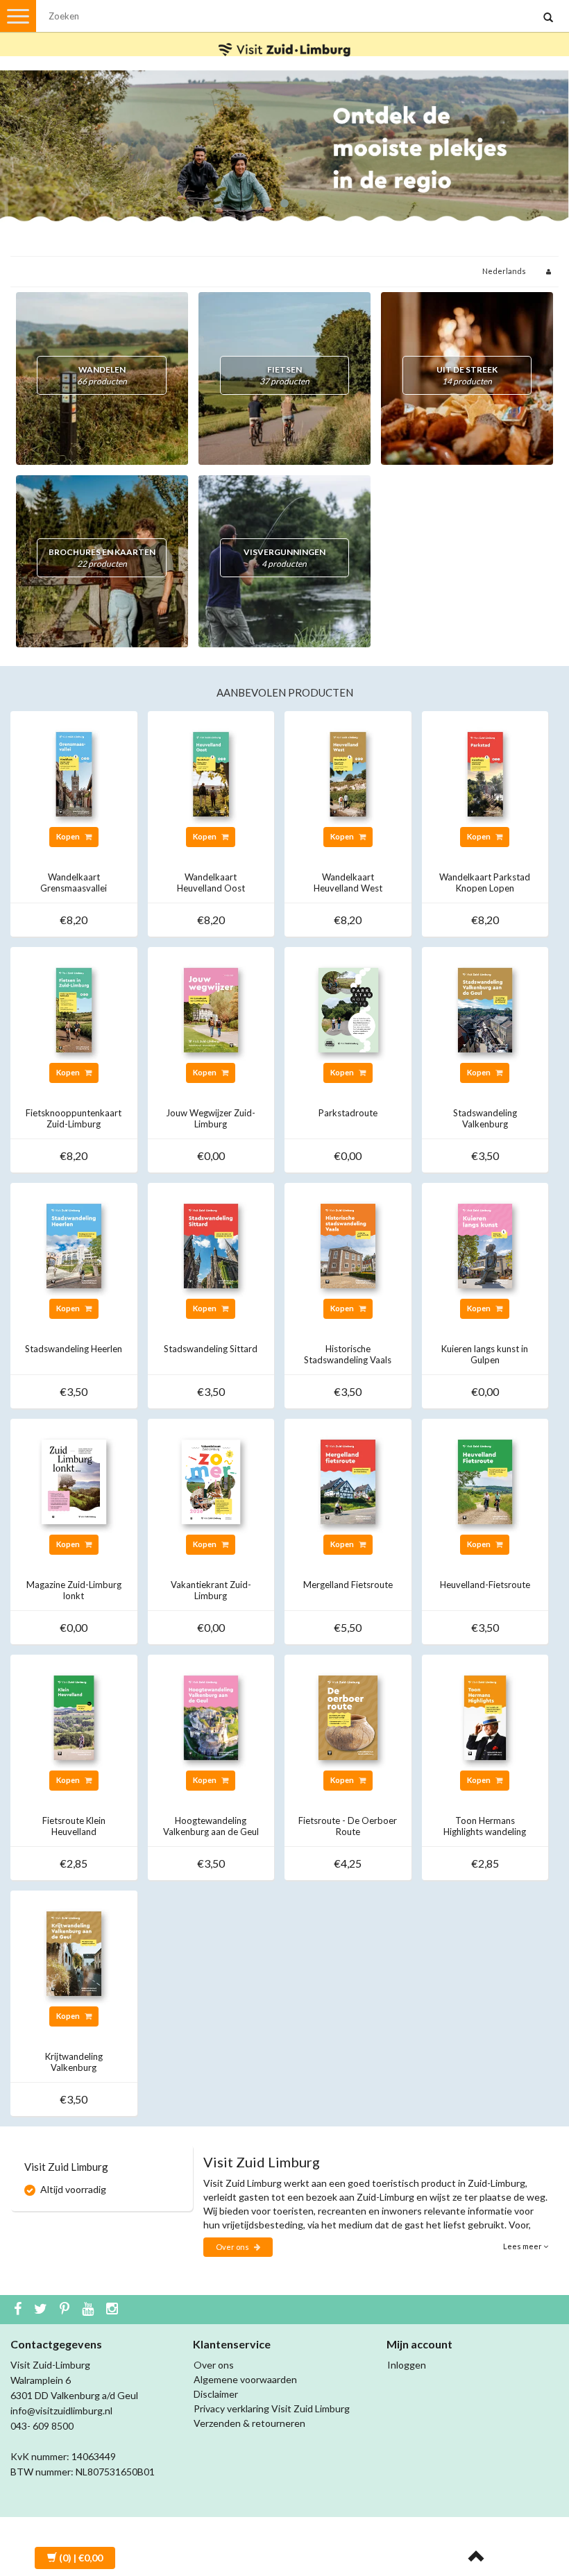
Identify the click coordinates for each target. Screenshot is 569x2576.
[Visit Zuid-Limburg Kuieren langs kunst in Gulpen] (485, 1245)
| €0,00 (81, 2558)
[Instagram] (114, 2310)
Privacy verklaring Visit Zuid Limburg (272, 2408)
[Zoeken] (548, 18)
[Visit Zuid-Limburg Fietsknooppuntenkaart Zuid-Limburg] (74, 1009)
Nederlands (504, 271)
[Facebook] (19, 2310)
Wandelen (102, 375)
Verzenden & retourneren (249, 2423)
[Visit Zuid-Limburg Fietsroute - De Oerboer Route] (348, 1717)
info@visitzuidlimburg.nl (61, 2411)
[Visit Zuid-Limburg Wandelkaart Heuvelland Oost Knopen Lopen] (211, 773)
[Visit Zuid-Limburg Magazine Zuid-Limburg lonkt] (74, 1481)
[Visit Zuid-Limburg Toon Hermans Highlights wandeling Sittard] (485, 1717)
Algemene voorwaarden (245, 2379)
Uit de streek (467, 375)
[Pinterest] (66, 2310)
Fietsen (284, 375)
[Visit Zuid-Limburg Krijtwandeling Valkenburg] (74, 1953)
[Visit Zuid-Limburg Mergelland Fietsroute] (348, 1481)
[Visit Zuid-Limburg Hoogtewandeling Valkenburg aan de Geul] (211, 1717)
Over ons (233, 2247)
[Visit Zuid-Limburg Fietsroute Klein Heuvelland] (74, 1717)
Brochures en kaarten (102, 558)
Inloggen (407, 2365)
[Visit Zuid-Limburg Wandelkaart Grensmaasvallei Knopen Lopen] (74, 773)
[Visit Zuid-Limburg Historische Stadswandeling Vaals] (348, 1245)
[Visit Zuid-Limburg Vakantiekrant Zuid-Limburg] (211, 1481)
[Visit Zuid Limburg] (284, 37)
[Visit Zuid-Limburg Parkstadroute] (348, 1009)
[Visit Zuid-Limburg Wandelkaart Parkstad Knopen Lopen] (485, 773)
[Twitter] (42, 2310)
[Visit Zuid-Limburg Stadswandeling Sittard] (211, 1245)
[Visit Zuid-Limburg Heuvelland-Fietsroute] (485, 1481)
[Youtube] (90, 2310)
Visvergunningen (284, 558)
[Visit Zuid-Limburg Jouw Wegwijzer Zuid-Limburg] (211, 1009)
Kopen (69, 836)
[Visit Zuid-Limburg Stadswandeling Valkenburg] (485, 1009)
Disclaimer (216, 2394)
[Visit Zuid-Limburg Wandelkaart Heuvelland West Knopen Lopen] (348, 773)
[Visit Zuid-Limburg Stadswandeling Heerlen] (74, 1245)
